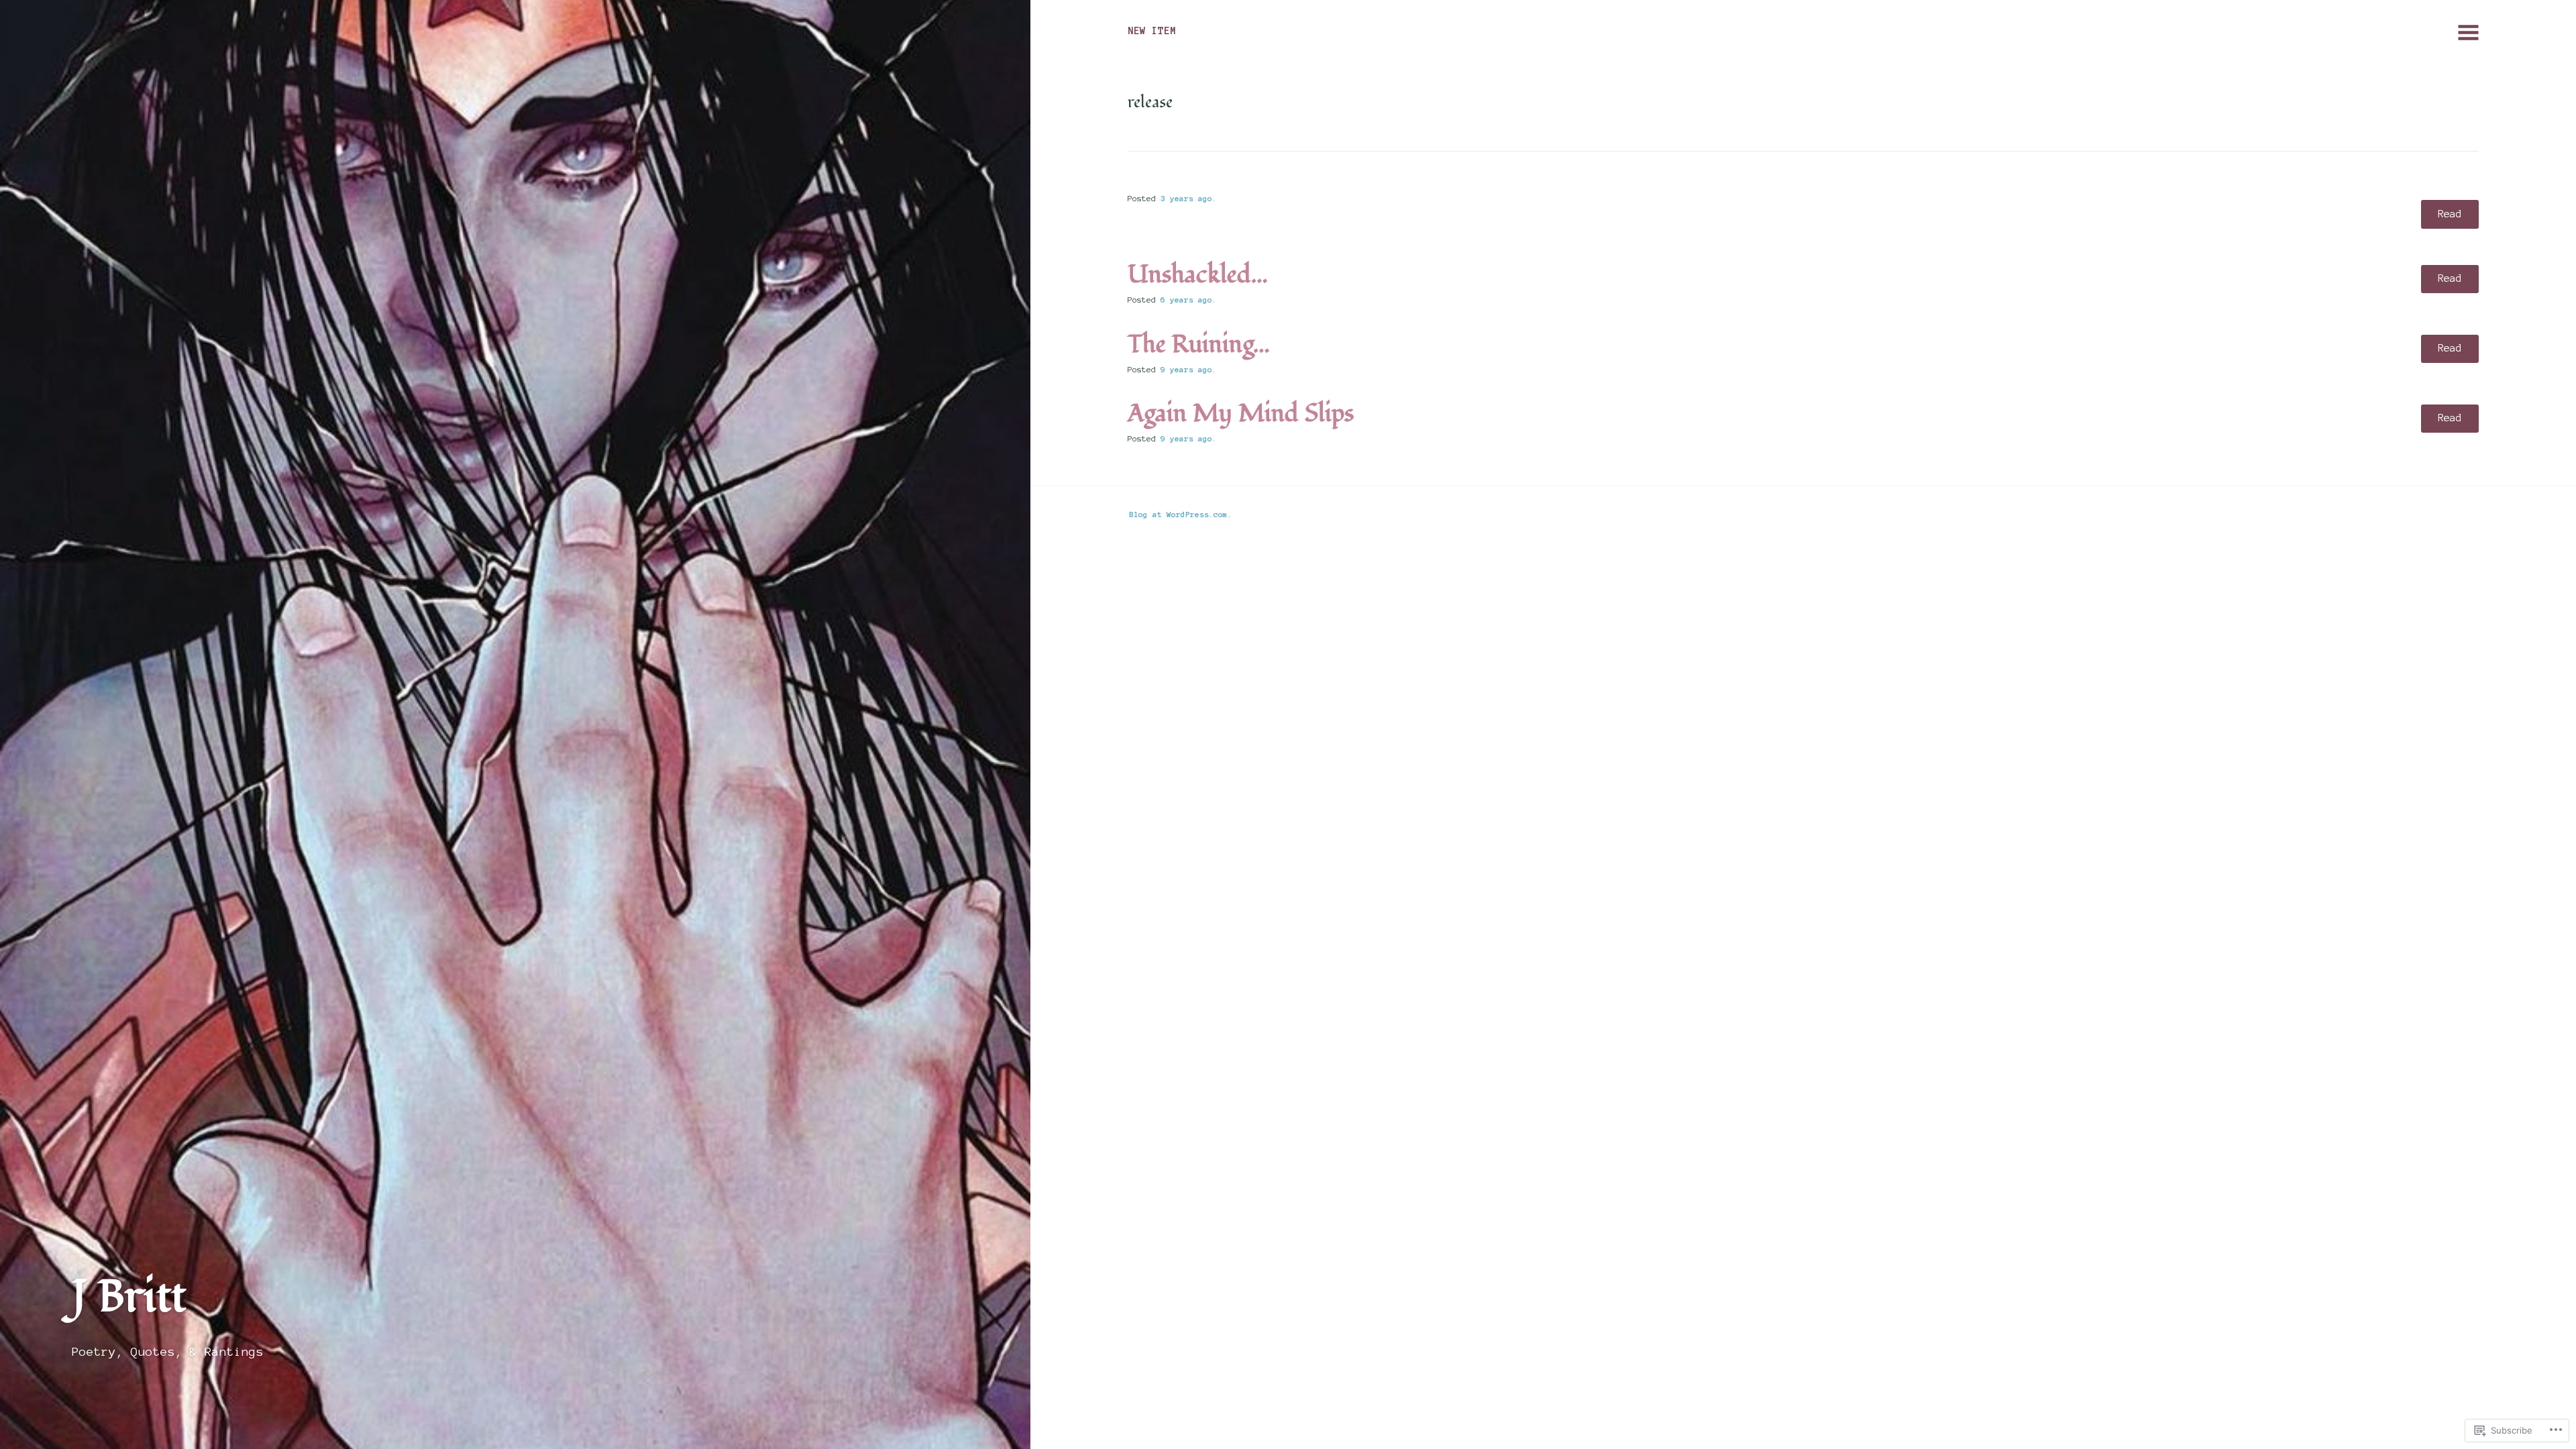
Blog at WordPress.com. (1181, 514)
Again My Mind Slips (1241, 414)
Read (2450, 214)
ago (1186, 198)
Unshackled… (1198, 275)
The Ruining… (1199, 345)
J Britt (129, 1297)
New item (1152, 31)
